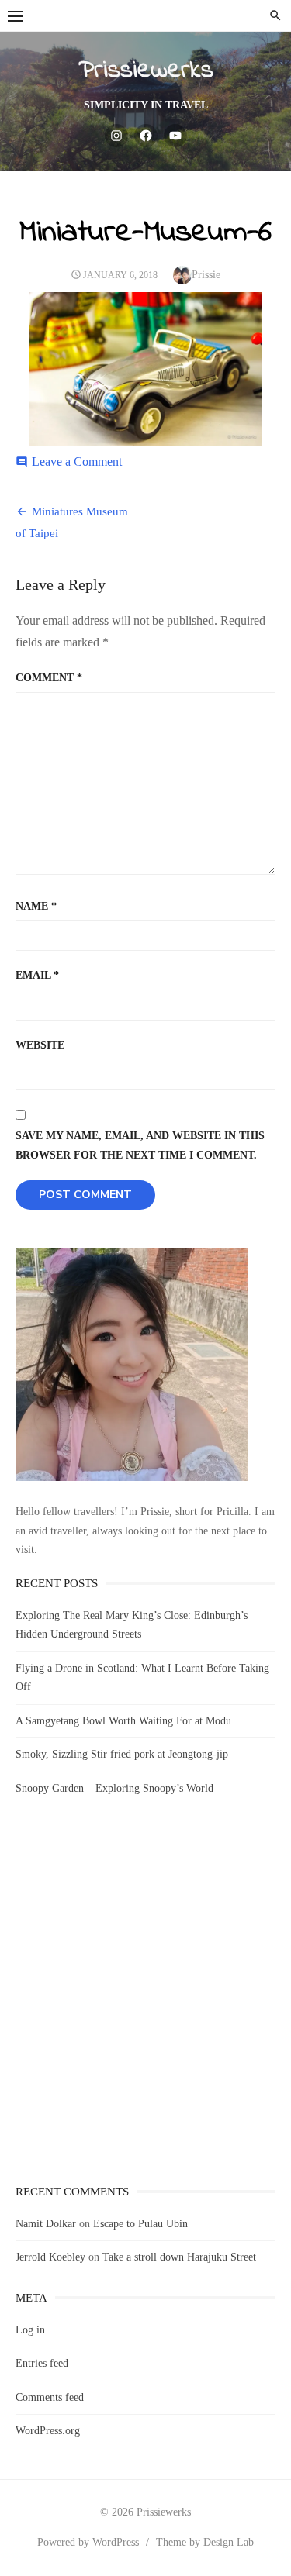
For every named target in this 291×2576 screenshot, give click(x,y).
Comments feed (50, 2397)
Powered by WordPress (88, 2542)
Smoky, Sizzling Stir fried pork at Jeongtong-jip (122, 1754)
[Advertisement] (145, 2004)
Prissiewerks (146, 71)
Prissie (206, 275)
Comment (49, 678)
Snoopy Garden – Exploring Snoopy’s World (114, 1788)
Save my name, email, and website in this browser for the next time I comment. (140, 1145)
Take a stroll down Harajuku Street (179, 2257)
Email (37, 975)
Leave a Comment (77, 461)
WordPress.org (48, 2431)
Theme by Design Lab (205, 2542)
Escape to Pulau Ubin (140, 2224)
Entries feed (42, 2363)
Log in (30, 2330)
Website (40, 1045)
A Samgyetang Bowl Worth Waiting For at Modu (123, 1721)
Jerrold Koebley (50, 2257)
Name (36, 906)
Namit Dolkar (46, 2224)
